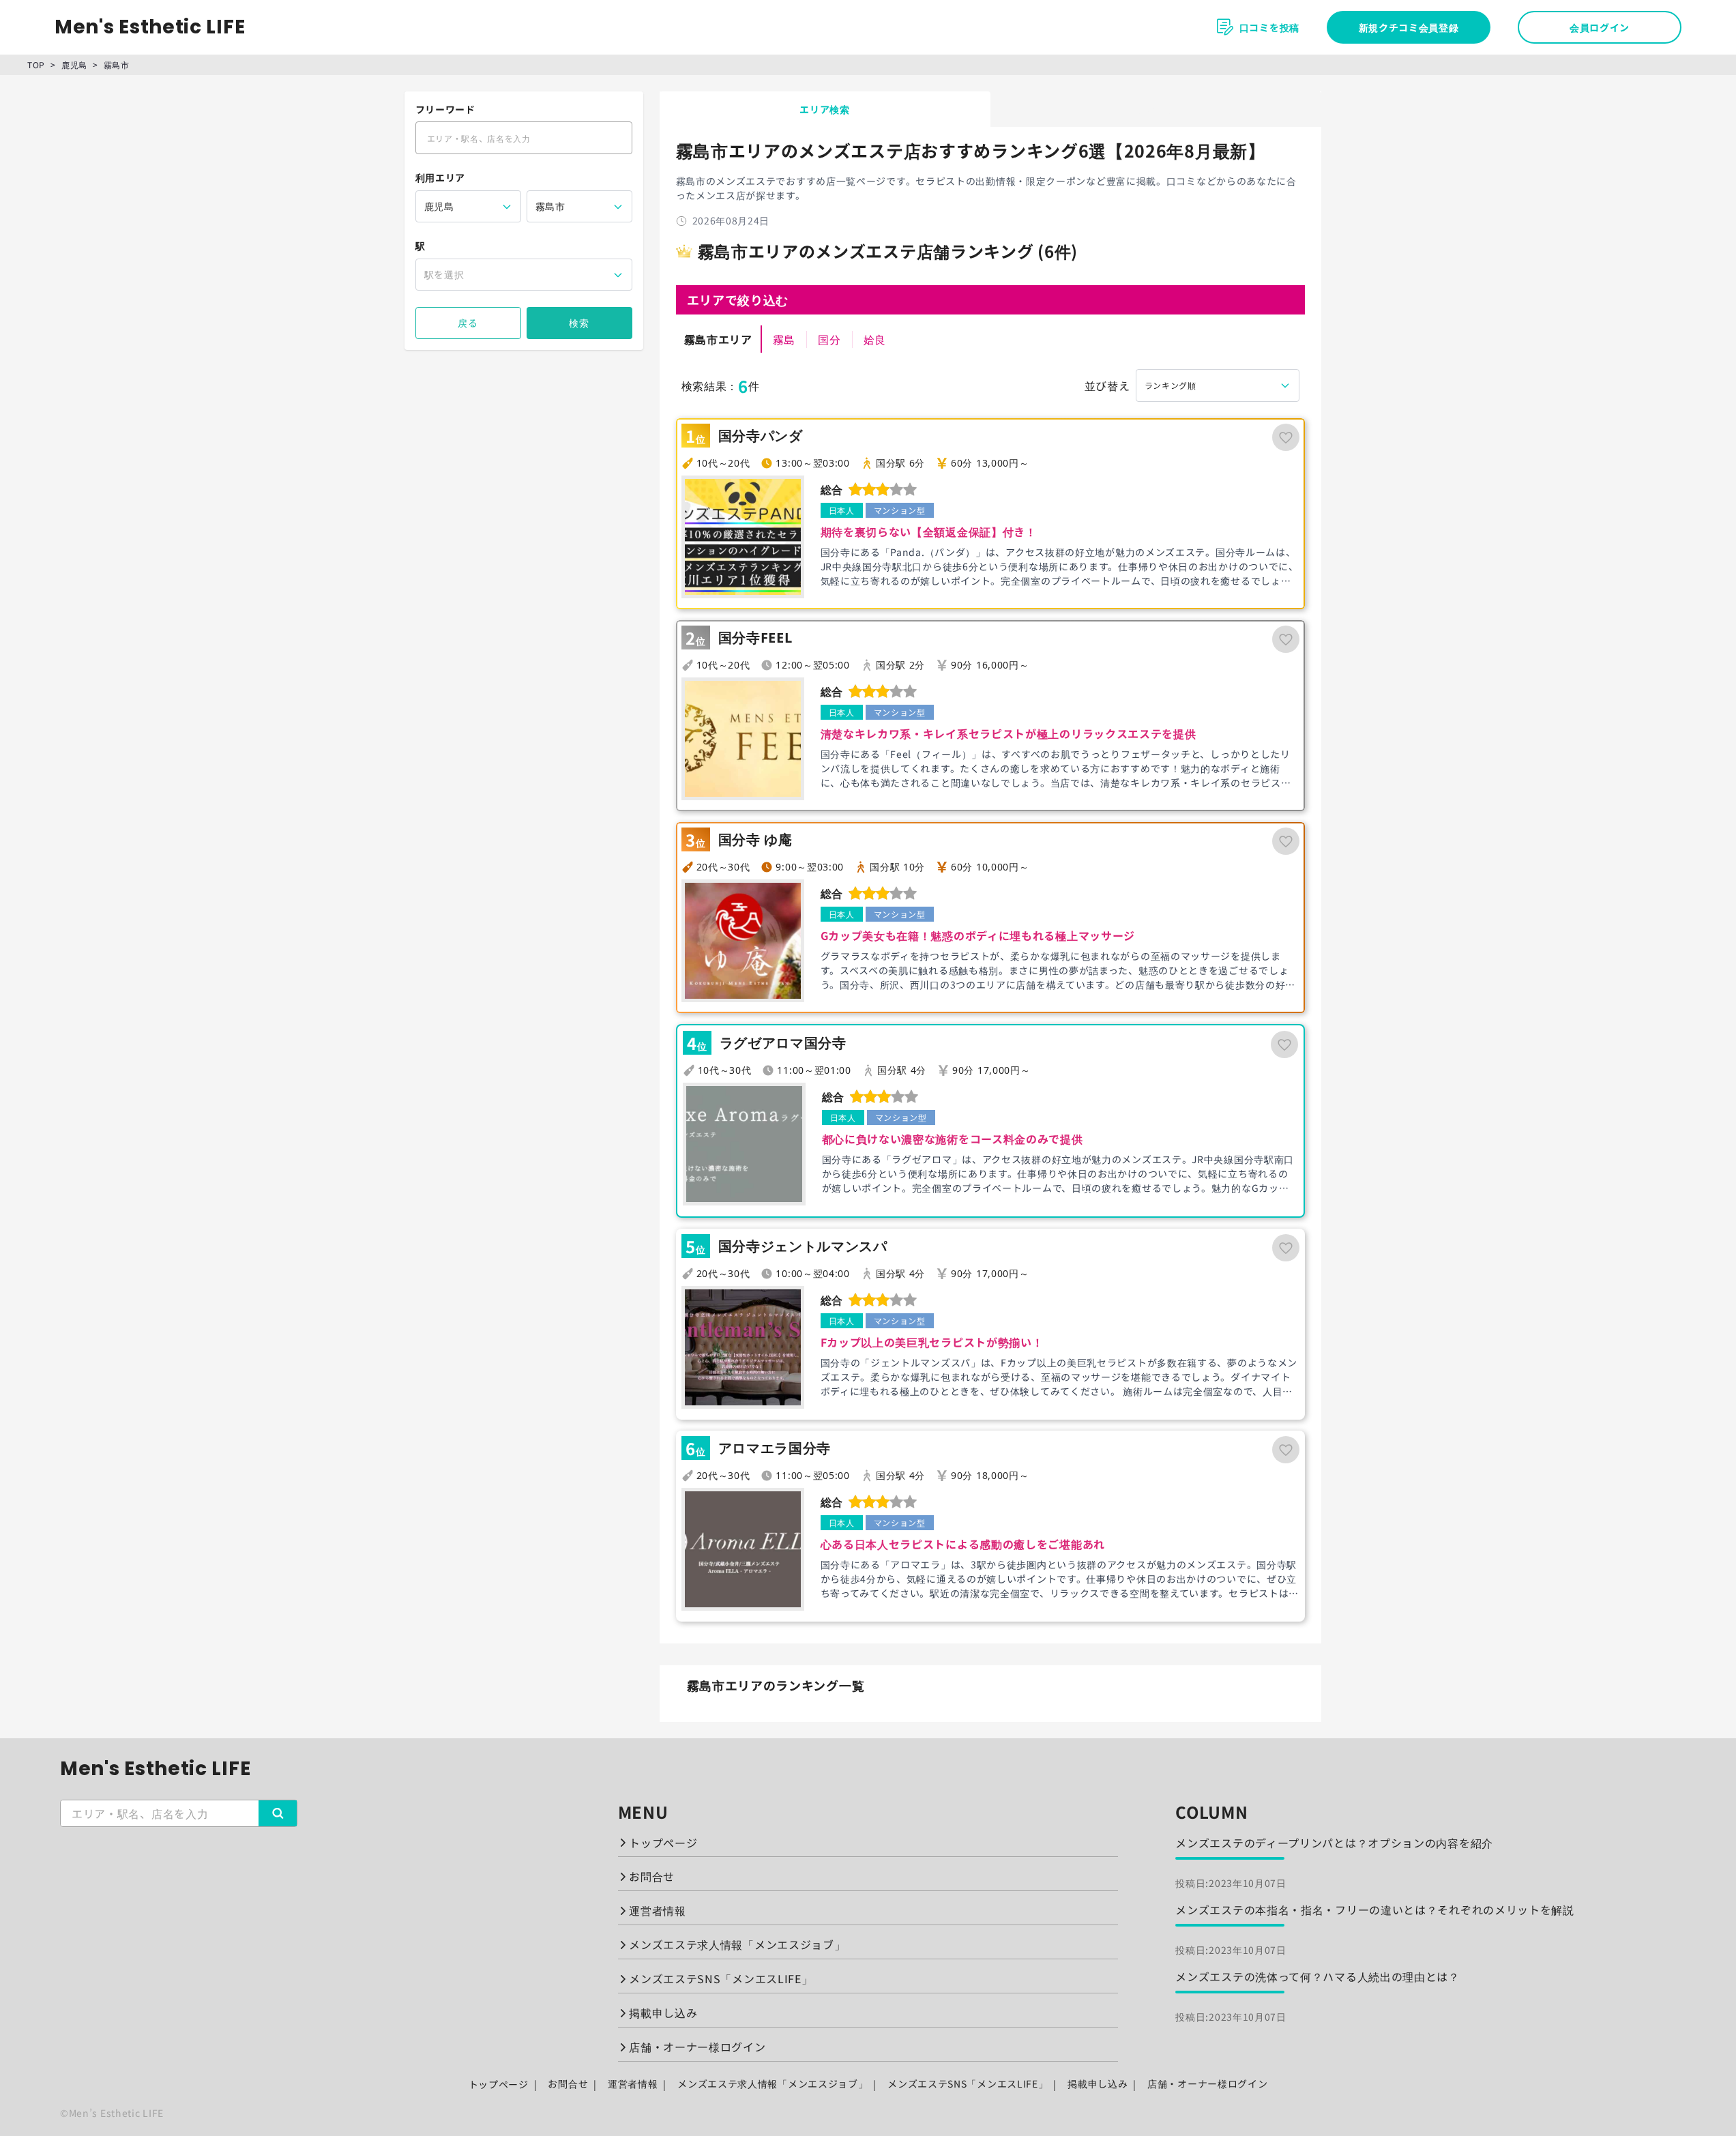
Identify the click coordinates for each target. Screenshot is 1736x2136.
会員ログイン (1600, 27)
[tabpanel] (990, 924)
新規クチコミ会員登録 (1409, 27)
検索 (579, 323)
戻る (468, 323)
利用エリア (441, 177)
